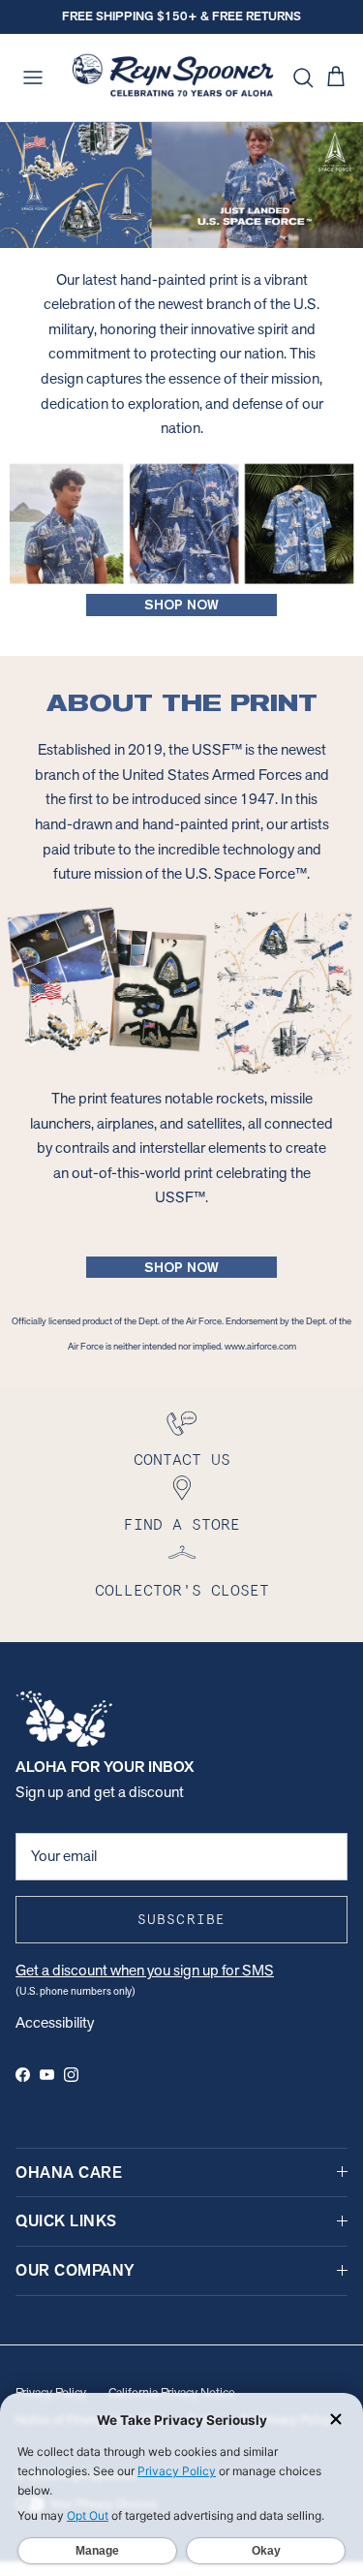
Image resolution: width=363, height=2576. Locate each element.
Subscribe (181, 1919)
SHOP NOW (181, 605)
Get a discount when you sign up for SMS (145, 1970)
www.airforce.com (260, 1346)
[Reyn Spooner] (173, 78)
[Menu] (33, 78)
